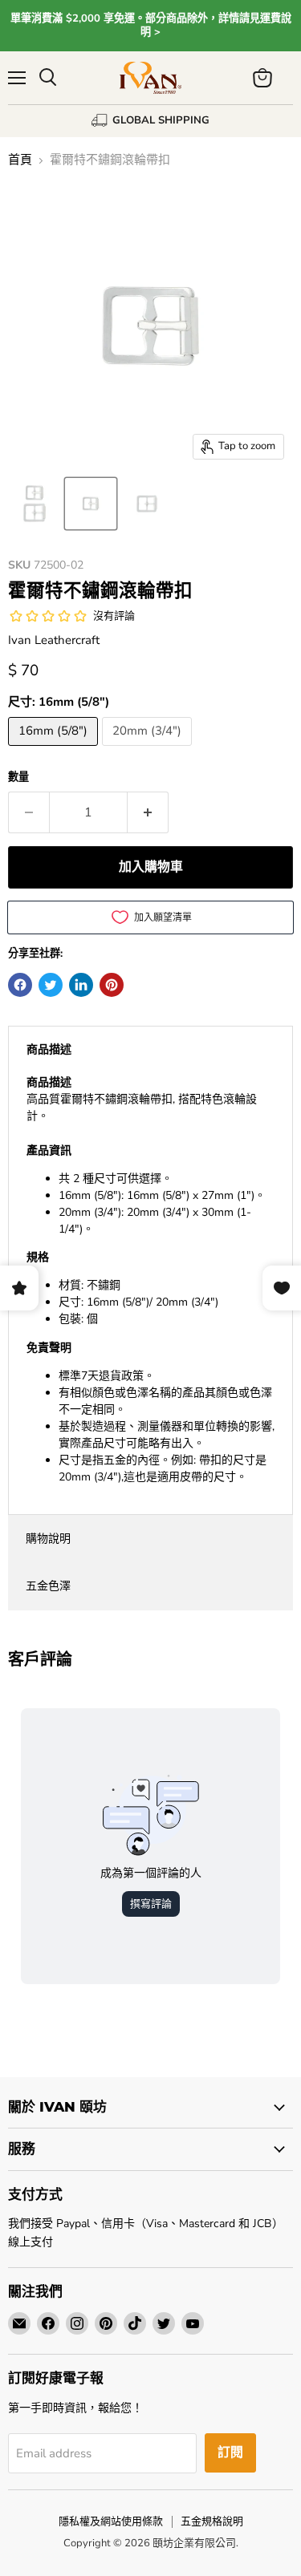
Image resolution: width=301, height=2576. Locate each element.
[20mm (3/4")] (149, 750)
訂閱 (230, 2452)
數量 (18, 778)
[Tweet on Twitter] (51, 985)
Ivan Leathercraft (54, 640)
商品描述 (49, 1049)
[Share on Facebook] (20, 985)
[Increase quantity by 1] (148, 812)
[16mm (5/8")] (55, 750)
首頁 (20, 160)
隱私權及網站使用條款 (111, 2521)
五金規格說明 (212, 2521)
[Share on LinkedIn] (81, 985)
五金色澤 (48, 1586)
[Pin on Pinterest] (112, 985)
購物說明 (48, 1539)
